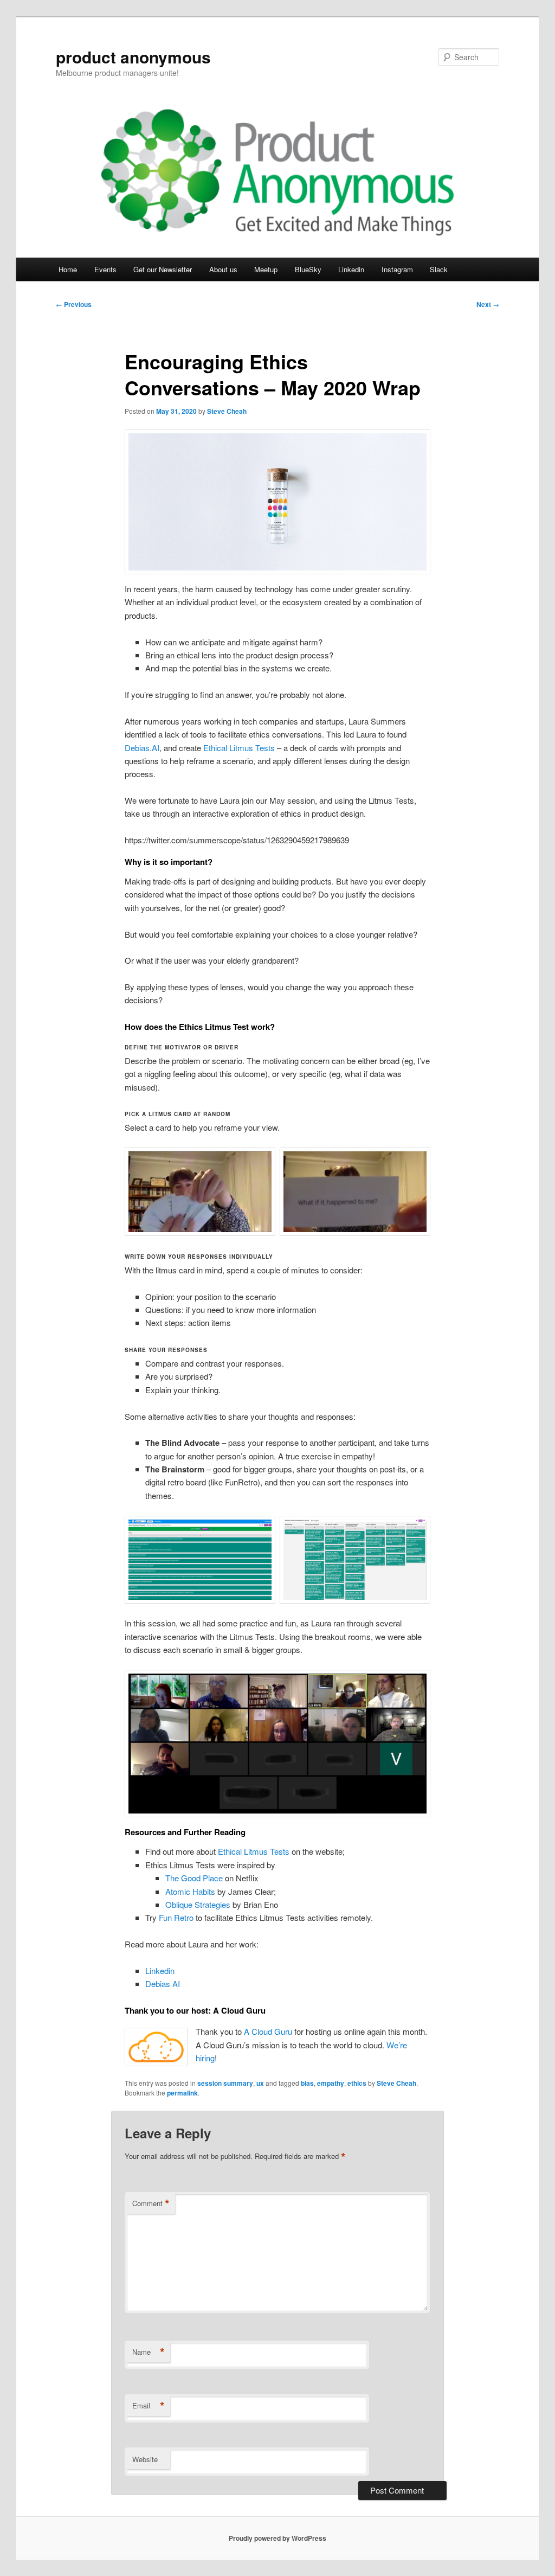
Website (145, 2459)
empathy (331, 2083)
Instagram (397, 269)
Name (149, 2352)
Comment (151, 2203)
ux (260, 2083)
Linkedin (351, 269)
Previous (74, 304)
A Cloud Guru (268, 2031)
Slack (439, 269)
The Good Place (194, 1878)
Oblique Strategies (198, 1904)
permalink (182, 2093)
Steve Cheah (227, 411)
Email (149, 2406)
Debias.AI (142, 748)
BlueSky (308, 269)
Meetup (266, 269)
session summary (225, 2083)
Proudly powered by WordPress (277, 2538)
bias (307, 2083)
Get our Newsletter (163, 269)
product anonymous (133, 57)
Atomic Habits (190, 1891)
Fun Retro (176, 1917)
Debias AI (163, 1984)
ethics (357, 2083)
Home (68, 269)
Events (105, 269)
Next (488, 304)
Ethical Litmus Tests (239, 748)
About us (223, 269)
